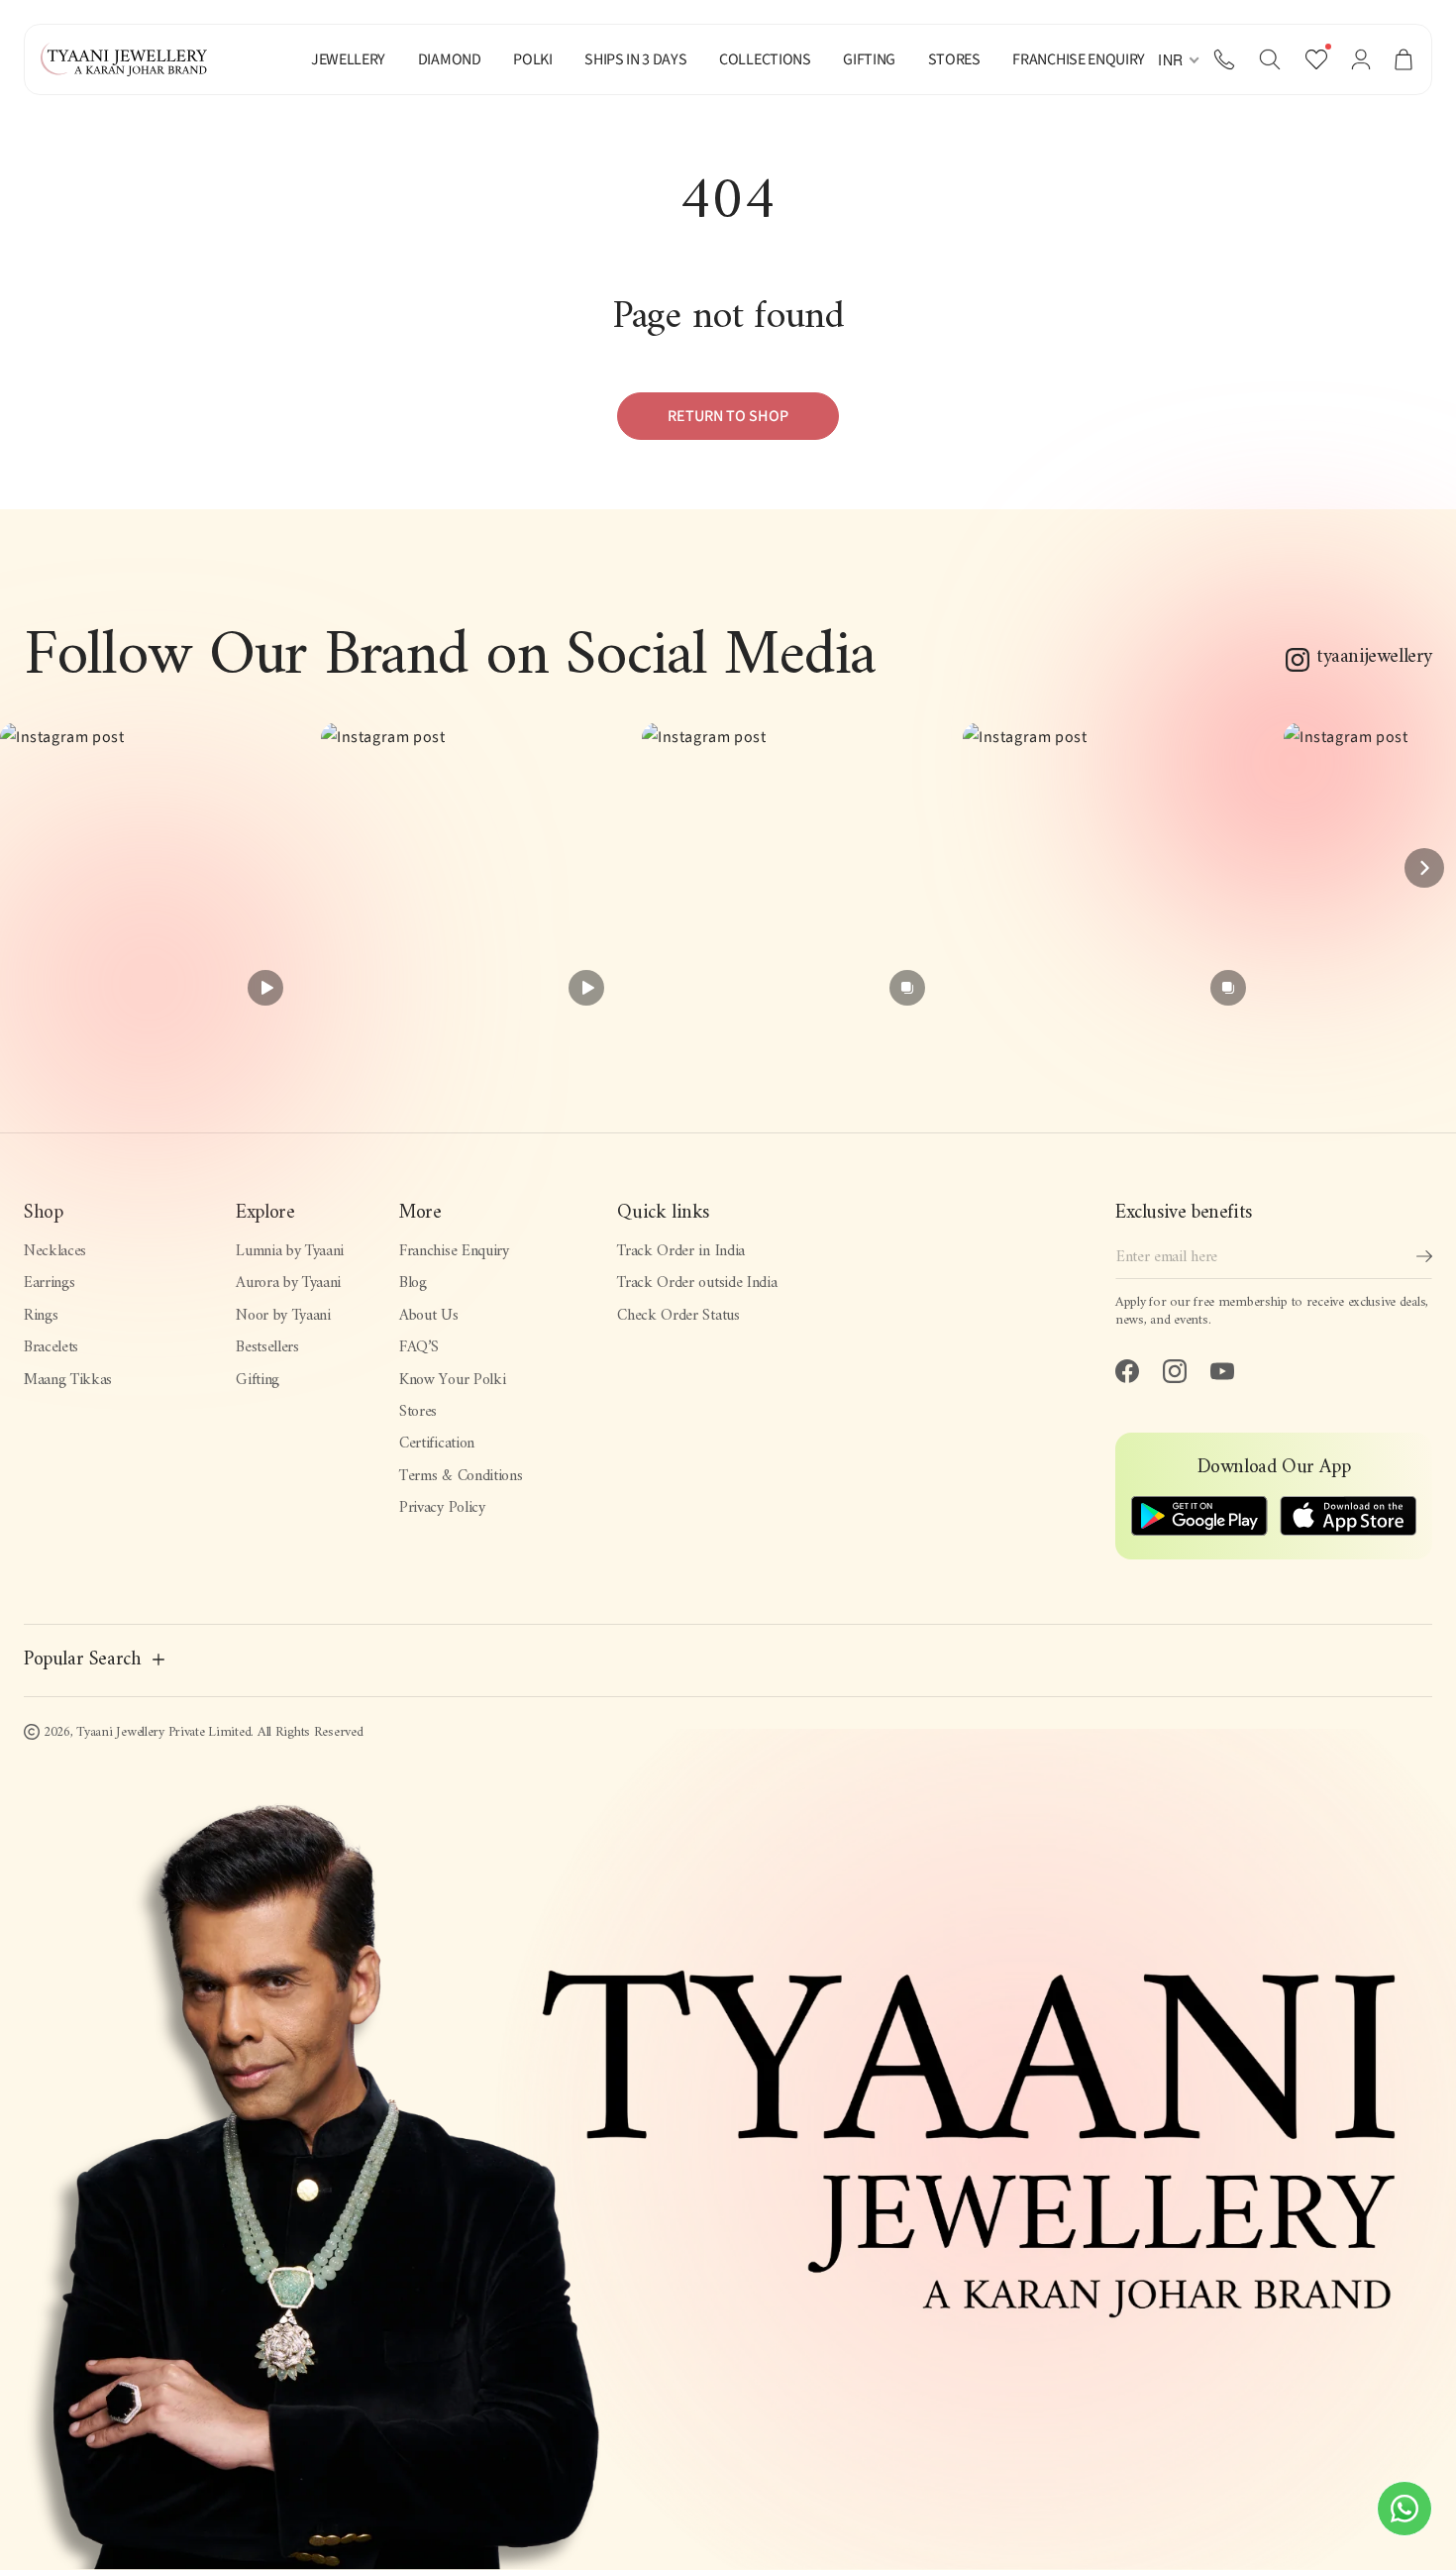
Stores (418, 1412)
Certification (437, 1444)
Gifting (258, 1380)
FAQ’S (418, 1347)
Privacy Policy (442, 1508)
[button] (1270, 59)
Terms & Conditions (461, 1476)
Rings (41, 1316)
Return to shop (728, 416)
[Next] (1424, 868)
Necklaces (55, 1251)
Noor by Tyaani (283, 1316)
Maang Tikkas (68, 1380)
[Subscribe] (1424, 1256)
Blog (413, 1283)
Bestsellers (267, 1347)
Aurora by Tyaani (288, 1283)
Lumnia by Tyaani (290, 1251)
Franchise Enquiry (454, 1251)
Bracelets (51, 1347)
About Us (428, 1316)
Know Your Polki (452, 1380)
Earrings (49, 1283)
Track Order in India (681, 1251)
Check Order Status (678, 1316)
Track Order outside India (697, 1283)
